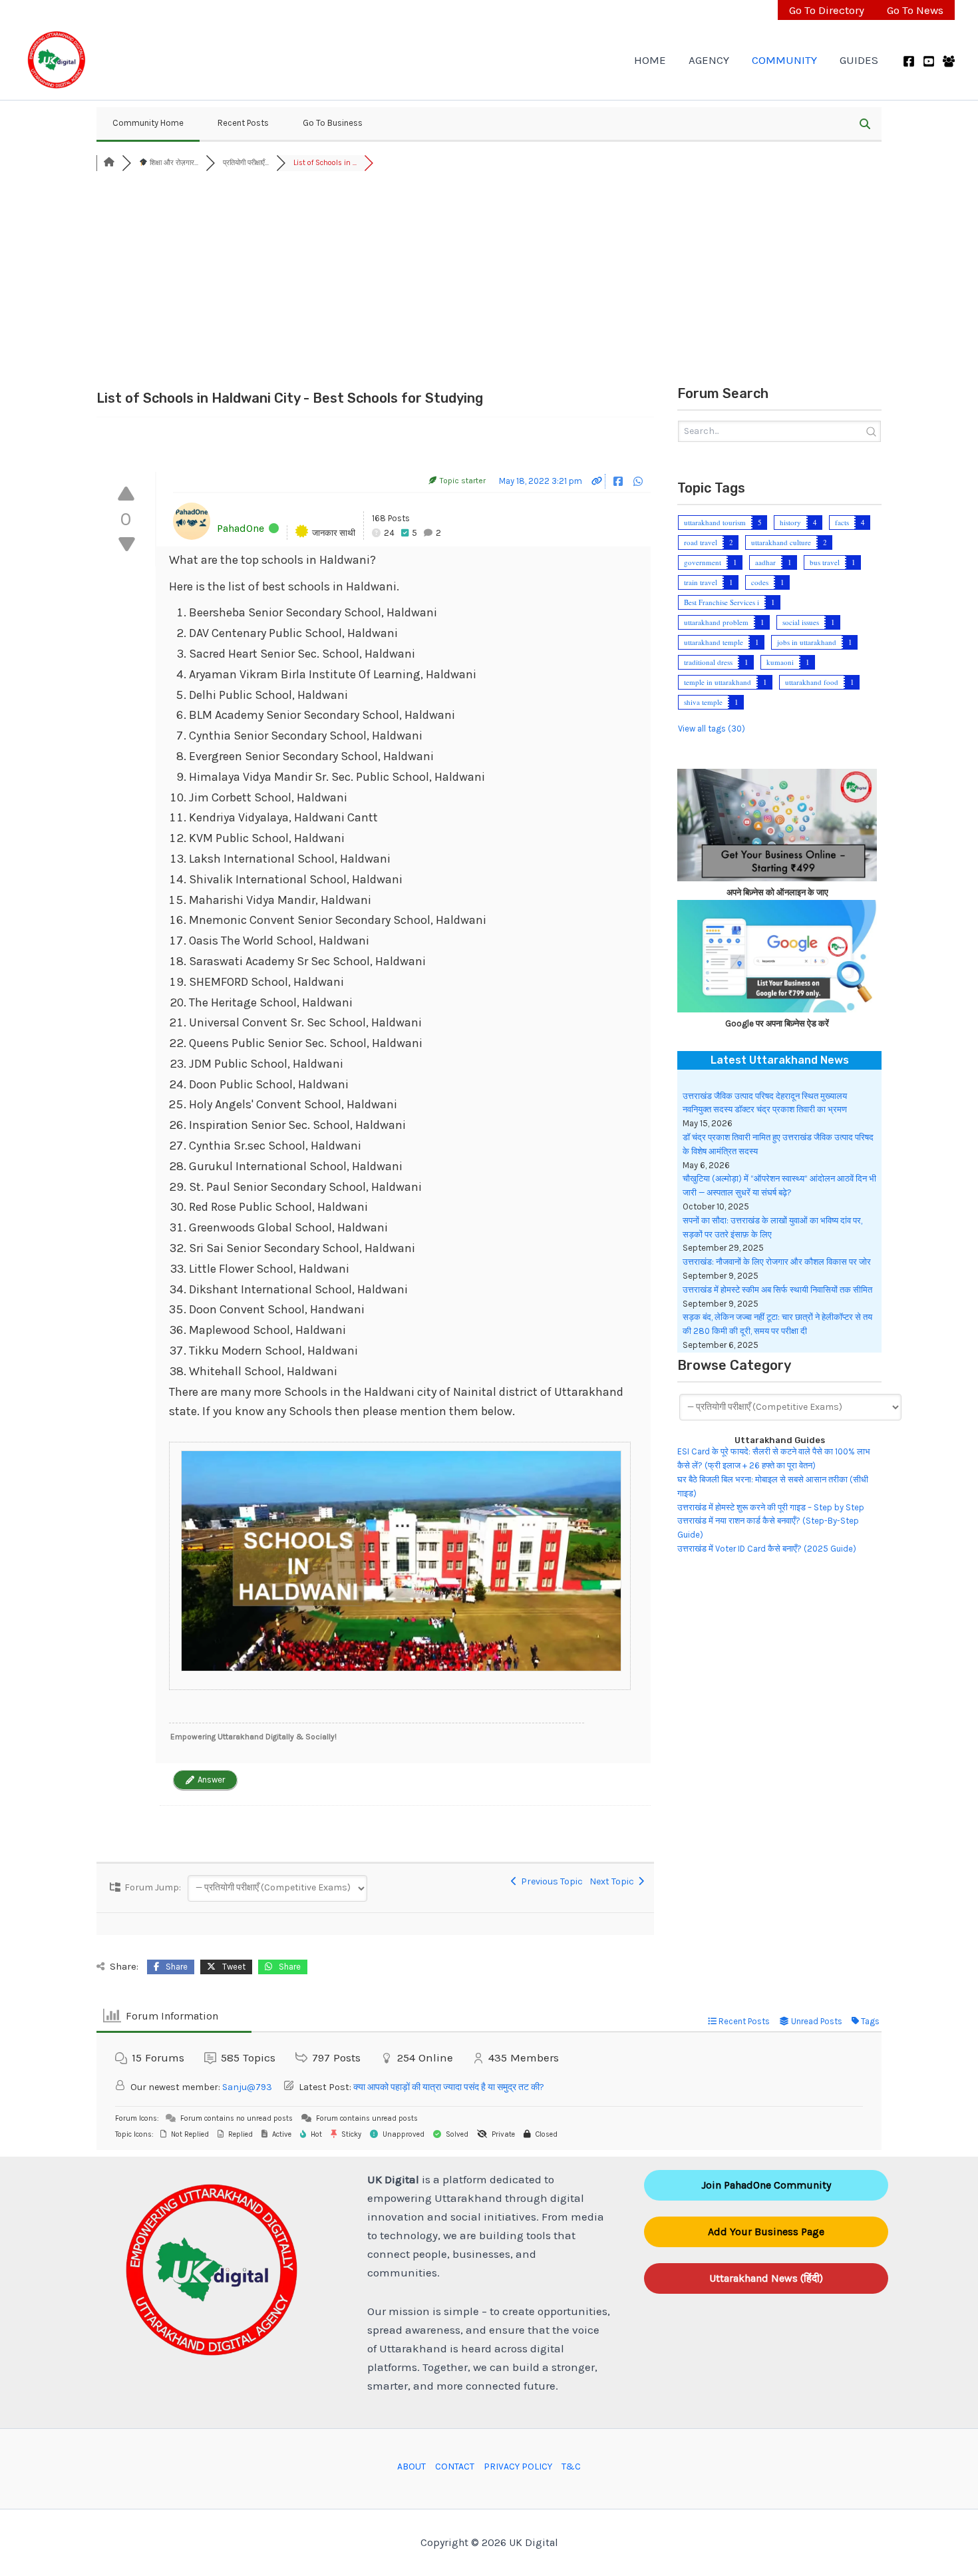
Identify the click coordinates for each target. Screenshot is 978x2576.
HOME (650, 60)
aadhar (765, 562)
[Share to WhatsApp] (638, 481)
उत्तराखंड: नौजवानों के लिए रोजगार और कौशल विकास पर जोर (777, 1262)
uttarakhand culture (781, 542)
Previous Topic (550, 1881)
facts (842, 522)
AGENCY (709, 60)
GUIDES (859, 60)
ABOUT (411, 2467)
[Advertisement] (489, 281)
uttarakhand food (812, 682)
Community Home (148, 123)
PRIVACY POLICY (518, 2467)
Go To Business (333, 123)
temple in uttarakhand (718, 682)
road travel (701, 542)
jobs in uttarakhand (807, 642)
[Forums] (109, 163)
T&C (571, 2467)
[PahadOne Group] (949, 61)
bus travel (825, 562)
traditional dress (708, 662)
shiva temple (703, 702)
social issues (801, 622)
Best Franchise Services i (722, 602)
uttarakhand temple (714, 642)
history (790, 522)
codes (760, 582)
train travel (701, 582)
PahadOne (241, 528)
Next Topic (614, 1881)
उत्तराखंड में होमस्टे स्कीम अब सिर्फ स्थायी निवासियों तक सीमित (777, 1290)
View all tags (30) (712, 729)
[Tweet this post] (629, 481)
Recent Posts (243, 123)
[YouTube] (929, 61)
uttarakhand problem (716, 622)
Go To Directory (827, 10)
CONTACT (455, 2467)
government (703, 562)
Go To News (915, 10)
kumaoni (780, 662)
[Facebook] (909, 61)
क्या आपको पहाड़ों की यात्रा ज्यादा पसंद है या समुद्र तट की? (449, 2087)
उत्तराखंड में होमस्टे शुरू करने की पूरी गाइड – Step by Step (771, 1507)
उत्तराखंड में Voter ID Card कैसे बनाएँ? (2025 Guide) (767, 1549)
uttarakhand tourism (715, 522)
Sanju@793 (247, 2087)
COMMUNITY (784, 60)
